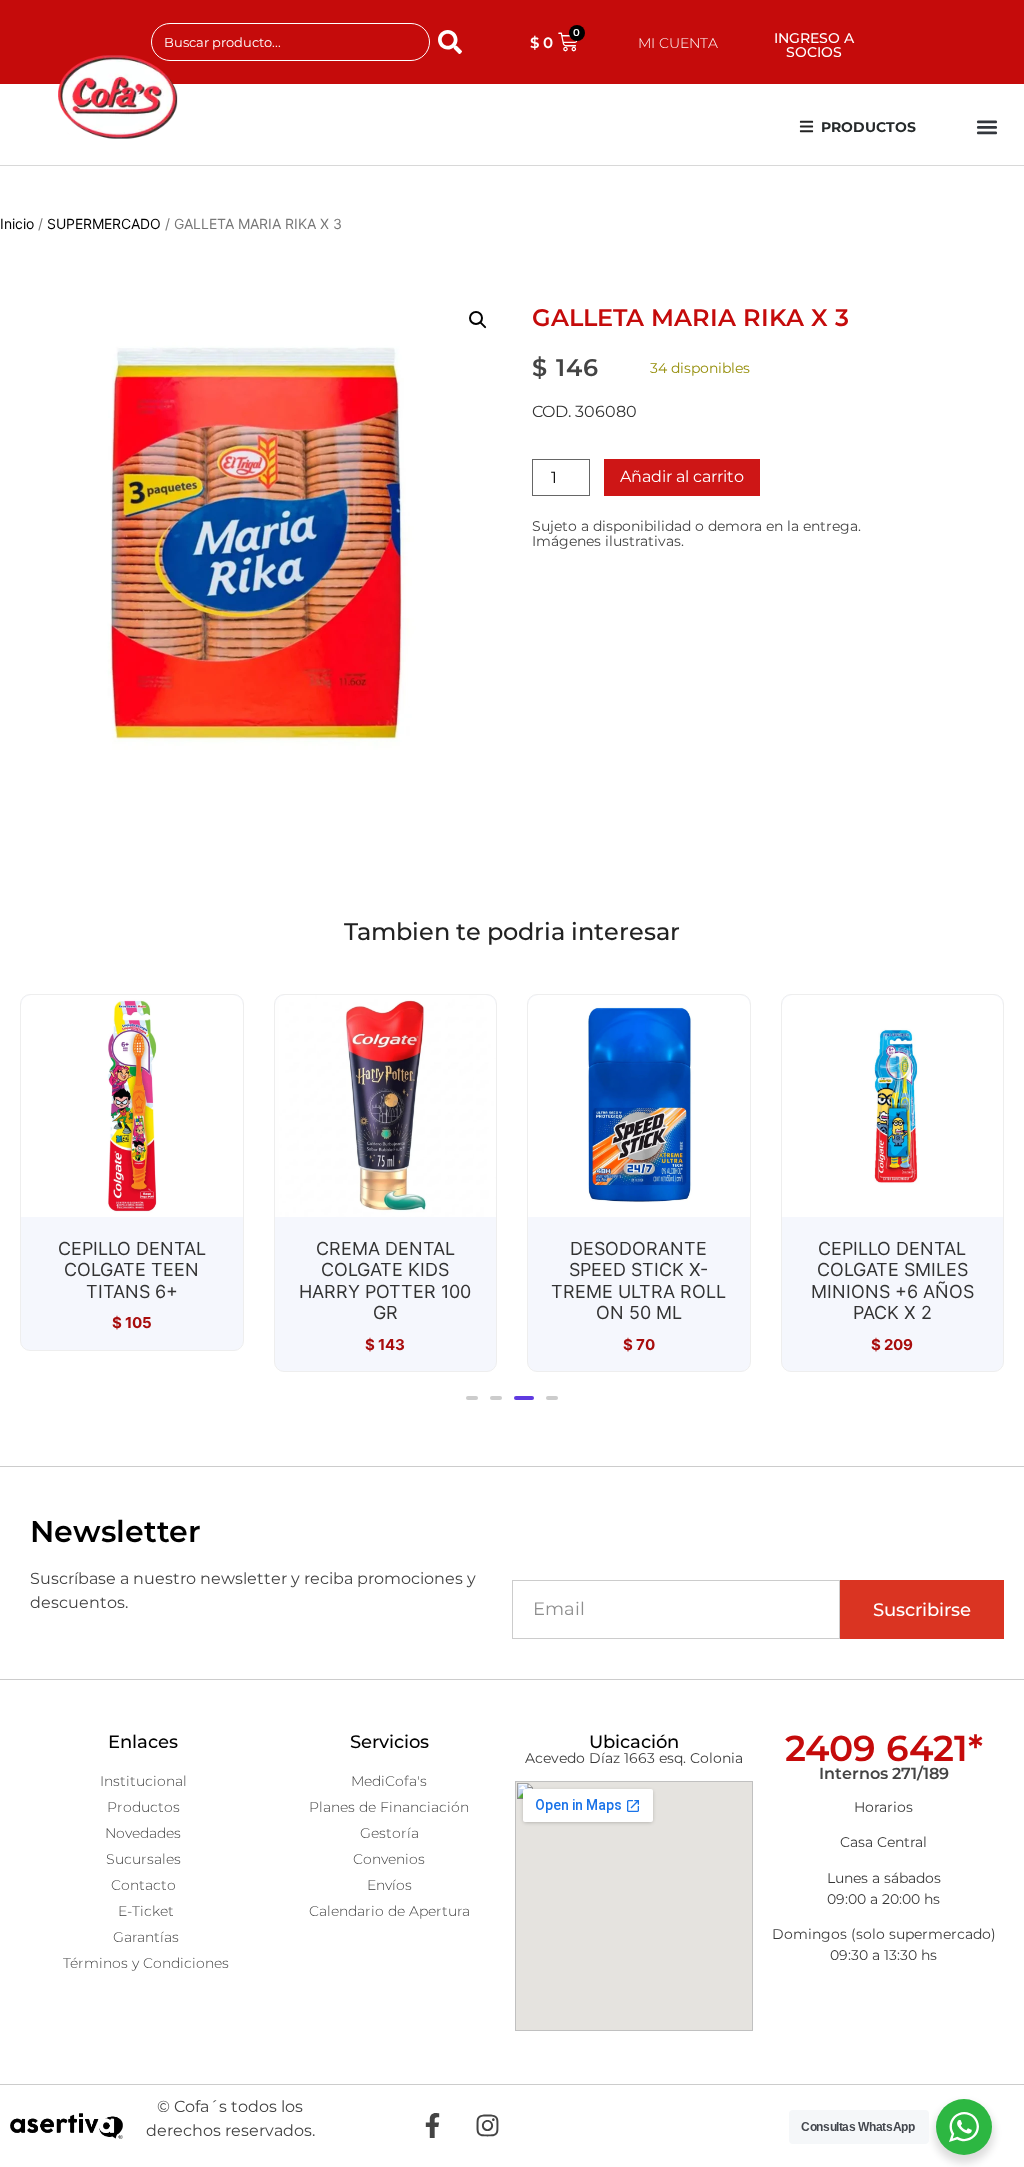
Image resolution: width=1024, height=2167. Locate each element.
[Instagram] (487, 2126)
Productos (868, 127)
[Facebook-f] (432, 2126)
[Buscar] (454, 42)
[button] (987, 127)
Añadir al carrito (682, 476)
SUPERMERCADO (104, 223)
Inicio (17, 223)
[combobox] (291, 42)
